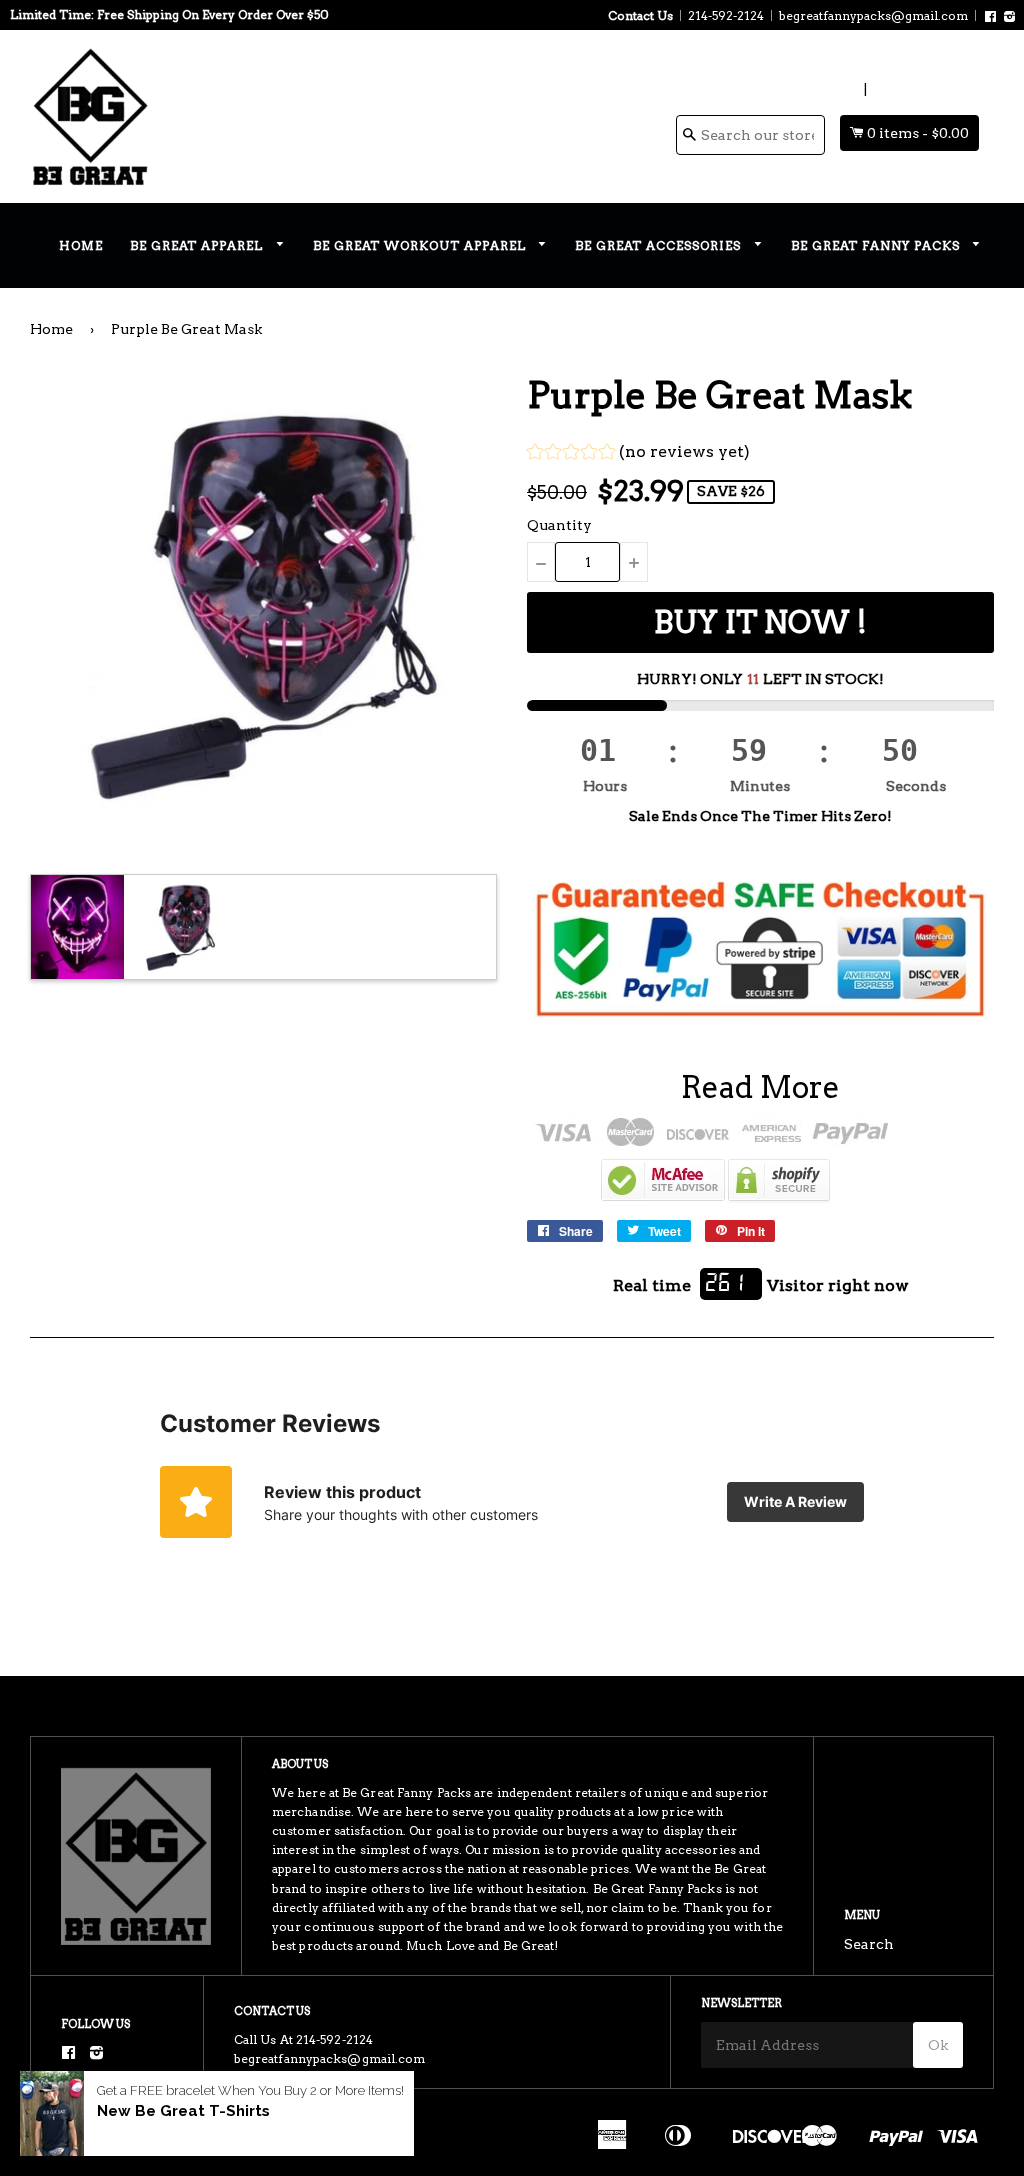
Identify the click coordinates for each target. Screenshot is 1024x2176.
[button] (638, 454)
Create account (924, 89)
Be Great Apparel (198, 245)
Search (869, 1944)
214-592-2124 (726, 15)
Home (81, 245)
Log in (838, 89)
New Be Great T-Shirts (183, 2111)
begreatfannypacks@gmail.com (873, 15)
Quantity (559, 525)
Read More (760, 1087)
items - (918, 133)
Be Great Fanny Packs (877, 245)
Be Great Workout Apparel (421, 245)
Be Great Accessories (660, 245)
